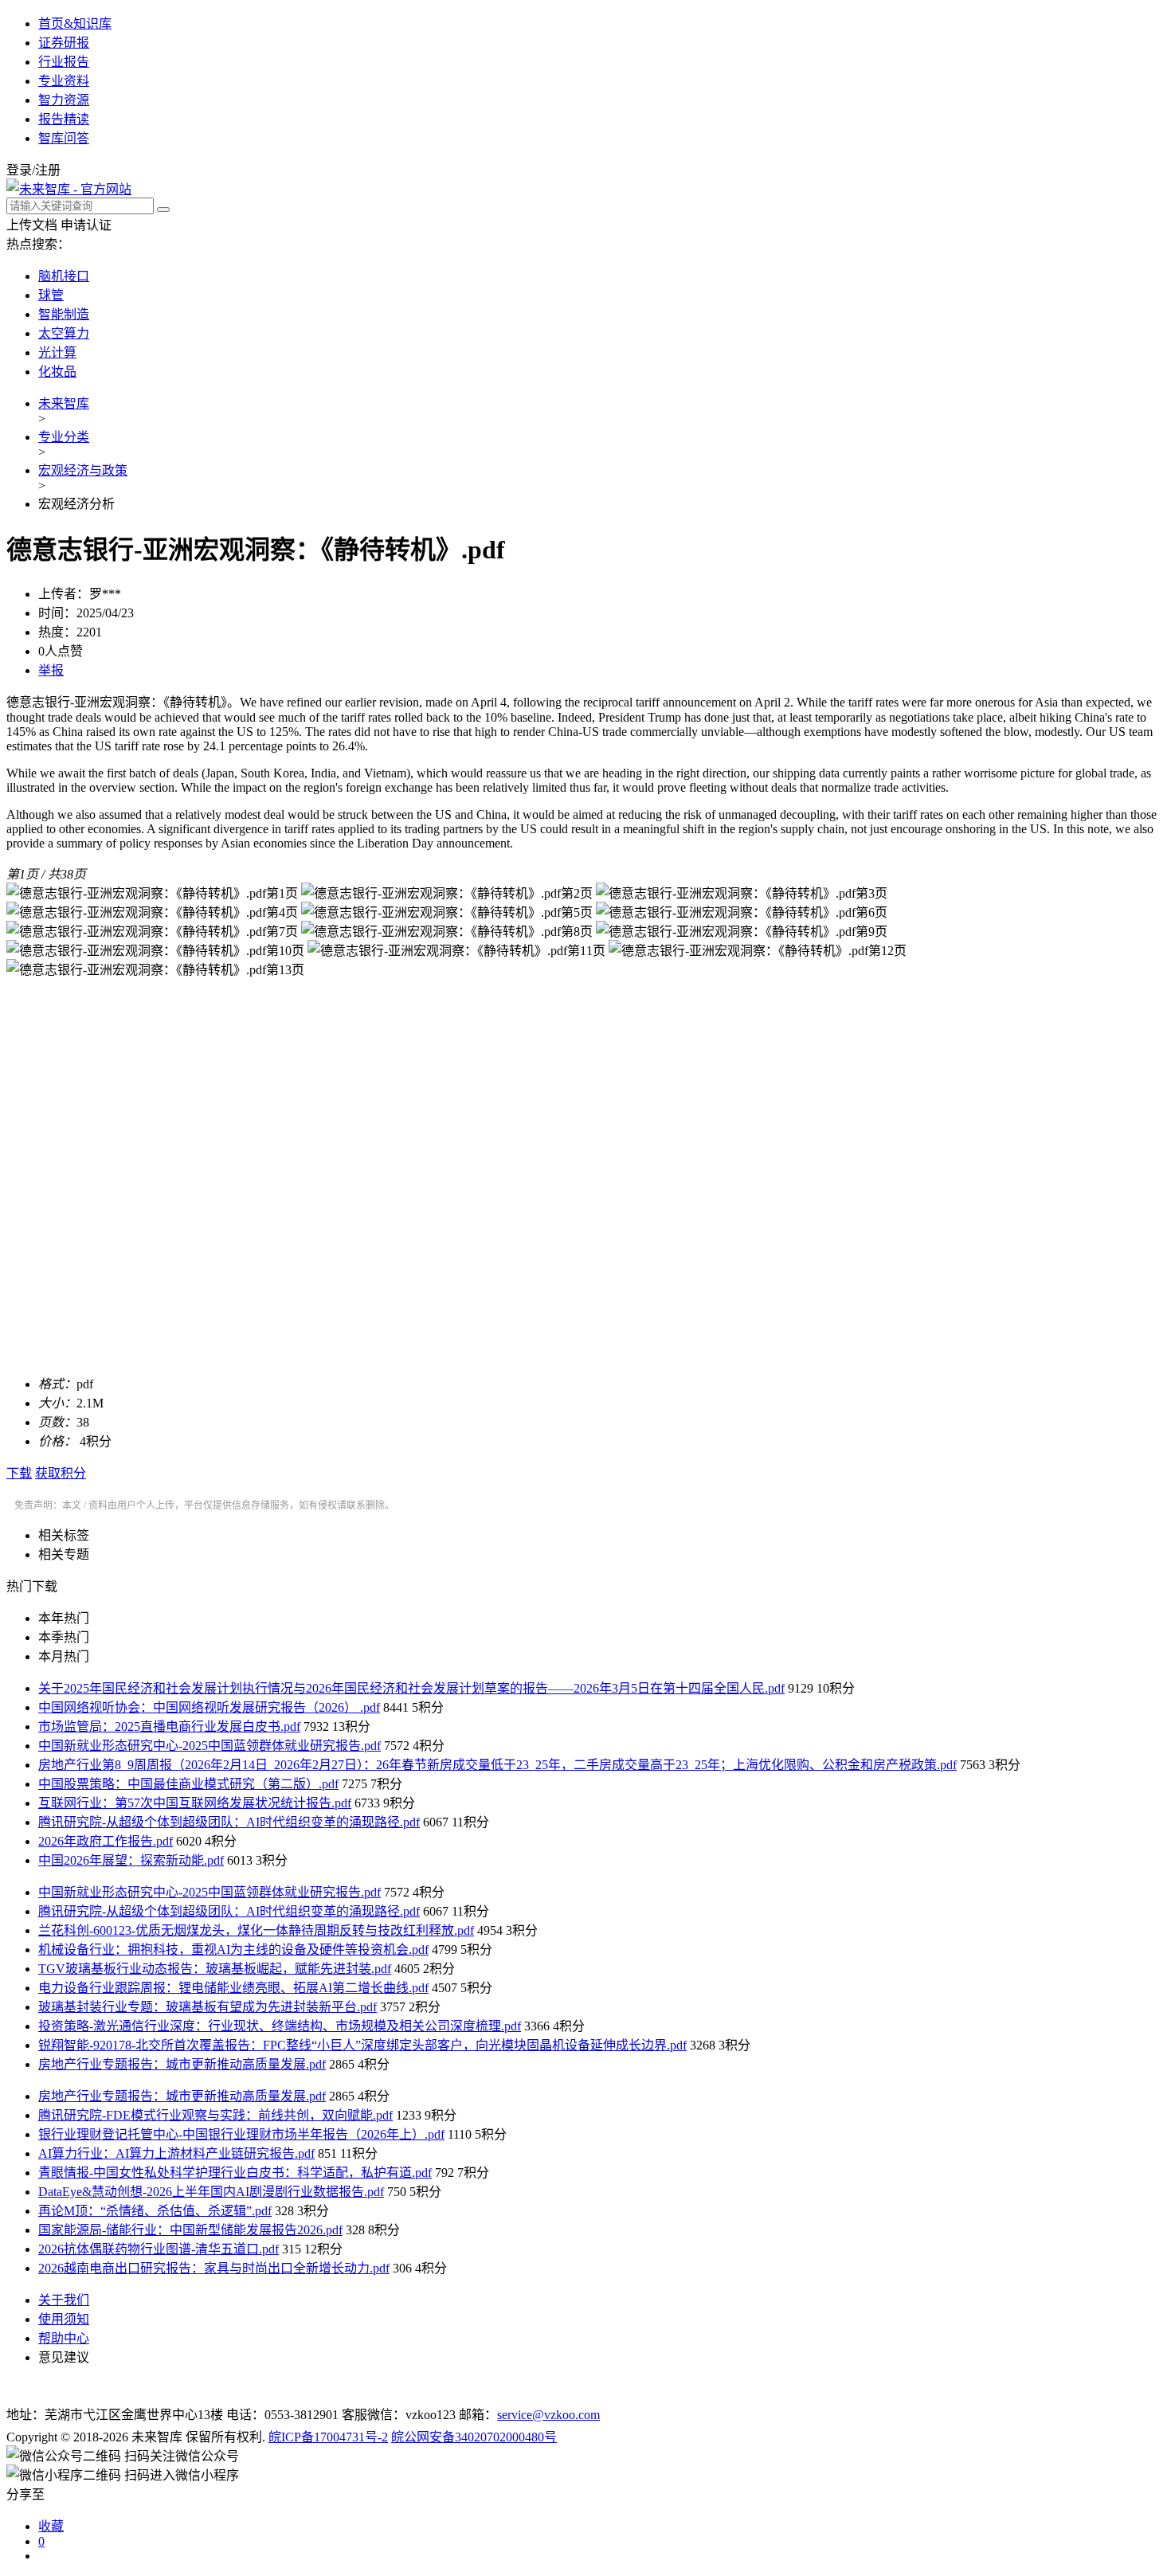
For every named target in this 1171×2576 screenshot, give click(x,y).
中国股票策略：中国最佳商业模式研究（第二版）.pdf (188, 1784)
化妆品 (57, 372)
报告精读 (64, 119)
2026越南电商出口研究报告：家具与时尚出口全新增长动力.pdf (214, 2268)
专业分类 (64, 437)
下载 (19, 1473)
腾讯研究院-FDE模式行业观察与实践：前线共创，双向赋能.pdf (215, 2115)
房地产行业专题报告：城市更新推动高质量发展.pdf (182, 2064)
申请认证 (86, 225)
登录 (19, 170)
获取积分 (61, 1473)
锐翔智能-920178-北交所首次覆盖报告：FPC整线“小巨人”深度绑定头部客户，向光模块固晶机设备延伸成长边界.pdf (362, 2045)
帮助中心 (64, 2338)
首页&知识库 (75, 23)
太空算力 (64, 333)
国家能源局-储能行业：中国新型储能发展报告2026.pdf (190, 2230)
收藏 (51, 2526)
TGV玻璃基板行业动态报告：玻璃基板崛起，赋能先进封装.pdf (215, 1969)
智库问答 (64, 138)
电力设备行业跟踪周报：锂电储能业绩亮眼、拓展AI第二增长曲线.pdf (233, 1988)
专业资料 (64, 81)
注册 (48, 170)
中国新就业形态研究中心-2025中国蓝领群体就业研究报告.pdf (210, 1746)
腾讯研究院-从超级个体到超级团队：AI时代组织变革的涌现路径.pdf (229, 1822)
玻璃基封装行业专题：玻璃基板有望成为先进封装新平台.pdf (208, 2007)
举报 (51, 670)
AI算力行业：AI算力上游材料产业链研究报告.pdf (176, 2153)
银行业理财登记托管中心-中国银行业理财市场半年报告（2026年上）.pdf (241, 2134)
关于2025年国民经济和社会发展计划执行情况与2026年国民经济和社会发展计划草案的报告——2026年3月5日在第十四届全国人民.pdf (411, 1688)
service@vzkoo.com (548, 2415)
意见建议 (64, 2357)
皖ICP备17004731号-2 (328, 2437)
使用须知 (64, 2319)
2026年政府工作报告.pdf (106, 1841)
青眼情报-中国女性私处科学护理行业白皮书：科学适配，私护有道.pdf (235, 2173)
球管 (51, 295)
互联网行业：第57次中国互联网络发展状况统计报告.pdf (195, 1803)
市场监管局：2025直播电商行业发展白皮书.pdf (169, 1726)
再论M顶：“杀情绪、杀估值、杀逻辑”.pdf (155, 2211)
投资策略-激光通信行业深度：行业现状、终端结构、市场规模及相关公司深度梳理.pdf (280, 2026)
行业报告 (64, 62)
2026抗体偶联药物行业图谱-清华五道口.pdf (159, 2249)
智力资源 (64, 100)
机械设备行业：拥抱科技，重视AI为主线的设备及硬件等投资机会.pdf (233, 1950)
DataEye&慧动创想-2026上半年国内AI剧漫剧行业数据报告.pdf (211, 2192)
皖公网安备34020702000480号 (474, 2437)
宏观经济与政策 (83, 470)
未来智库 (64, 403)
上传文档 (32, 225)
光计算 (57, 352)
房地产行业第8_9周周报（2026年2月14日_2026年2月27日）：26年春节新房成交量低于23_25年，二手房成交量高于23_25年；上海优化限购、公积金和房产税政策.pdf (497, 1765)
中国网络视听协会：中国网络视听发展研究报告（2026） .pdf (209, 1707)
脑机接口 (64, 276)
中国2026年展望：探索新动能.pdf (131, 1860)
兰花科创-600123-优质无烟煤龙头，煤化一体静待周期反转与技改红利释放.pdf (256, 1930)
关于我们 (64, 2300)
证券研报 (64, 43)
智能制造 (64, 314)
